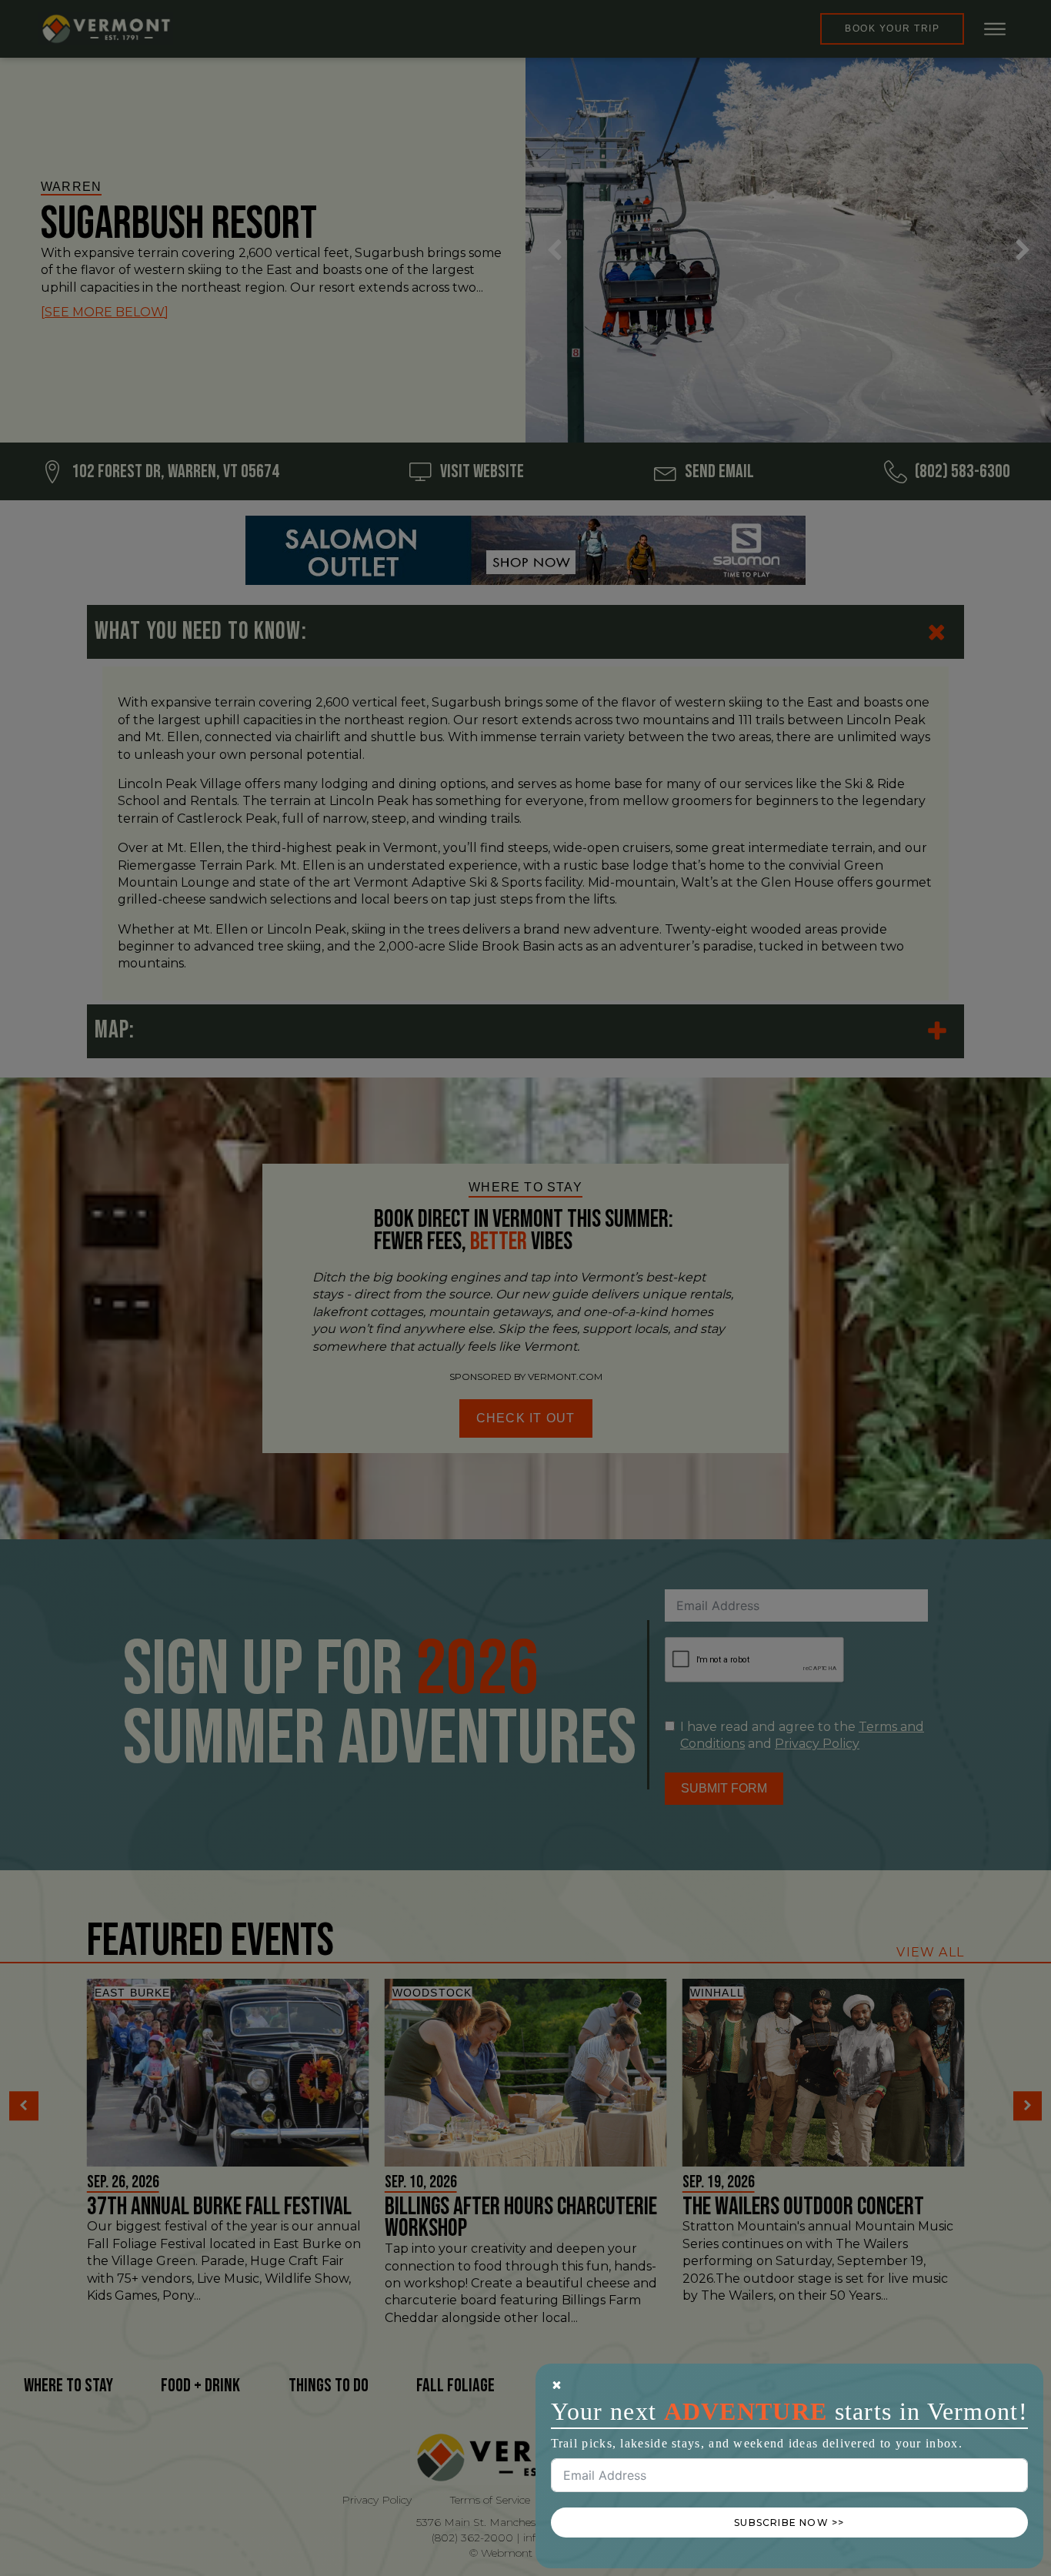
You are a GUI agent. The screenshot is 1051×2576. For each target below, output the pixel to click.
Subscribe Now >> (789, 2523)
